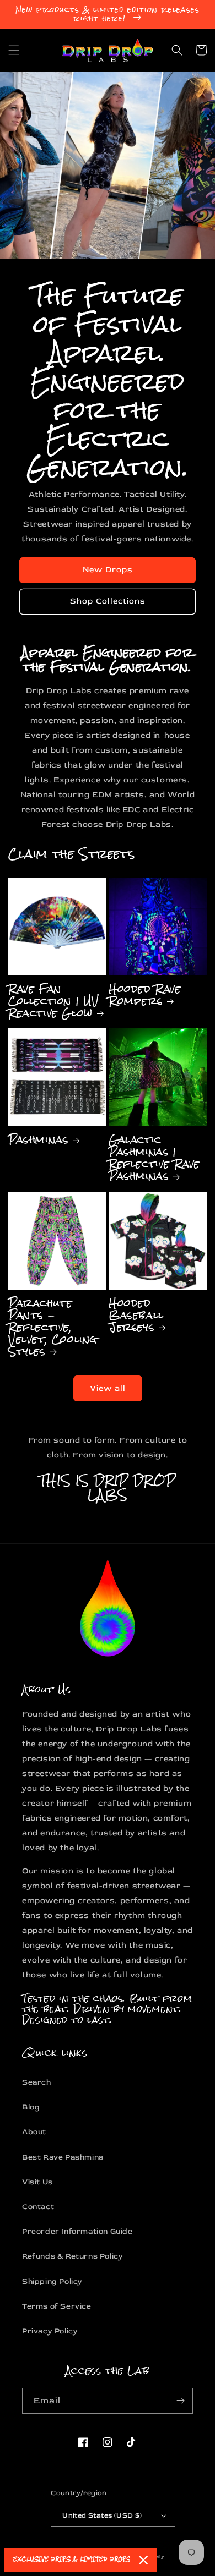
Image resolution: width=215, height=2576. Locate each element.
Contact (38, 2207)
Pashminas (38, 1139)
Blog (31, 2107)
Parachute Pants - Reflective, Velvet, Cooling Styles (53, 1327)
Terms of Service (57, 2306)
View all (108, 1388)
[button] (14, 50)
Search (37, 2082)
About (34, 2132)
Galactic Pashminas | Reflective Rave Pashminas (154, 1158)
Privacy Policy (50, 2331)
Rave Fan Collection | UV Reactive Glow (54, 1001)
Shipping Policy (52, 2281)
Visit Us (37, 2182)
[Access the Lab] (180, 2401)
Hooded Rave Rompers (145, 995)
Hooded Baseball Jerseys (136, 1315)
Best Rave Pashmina (63, 2157)
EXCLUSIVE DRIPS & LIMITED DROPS (72, 2560)
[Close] (143, 2560)
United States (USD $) (102, 2515)
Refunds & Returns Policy (72, 2256)
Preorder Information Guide (77, 2231)
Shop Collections (108, 601)
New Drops (108, 570)
